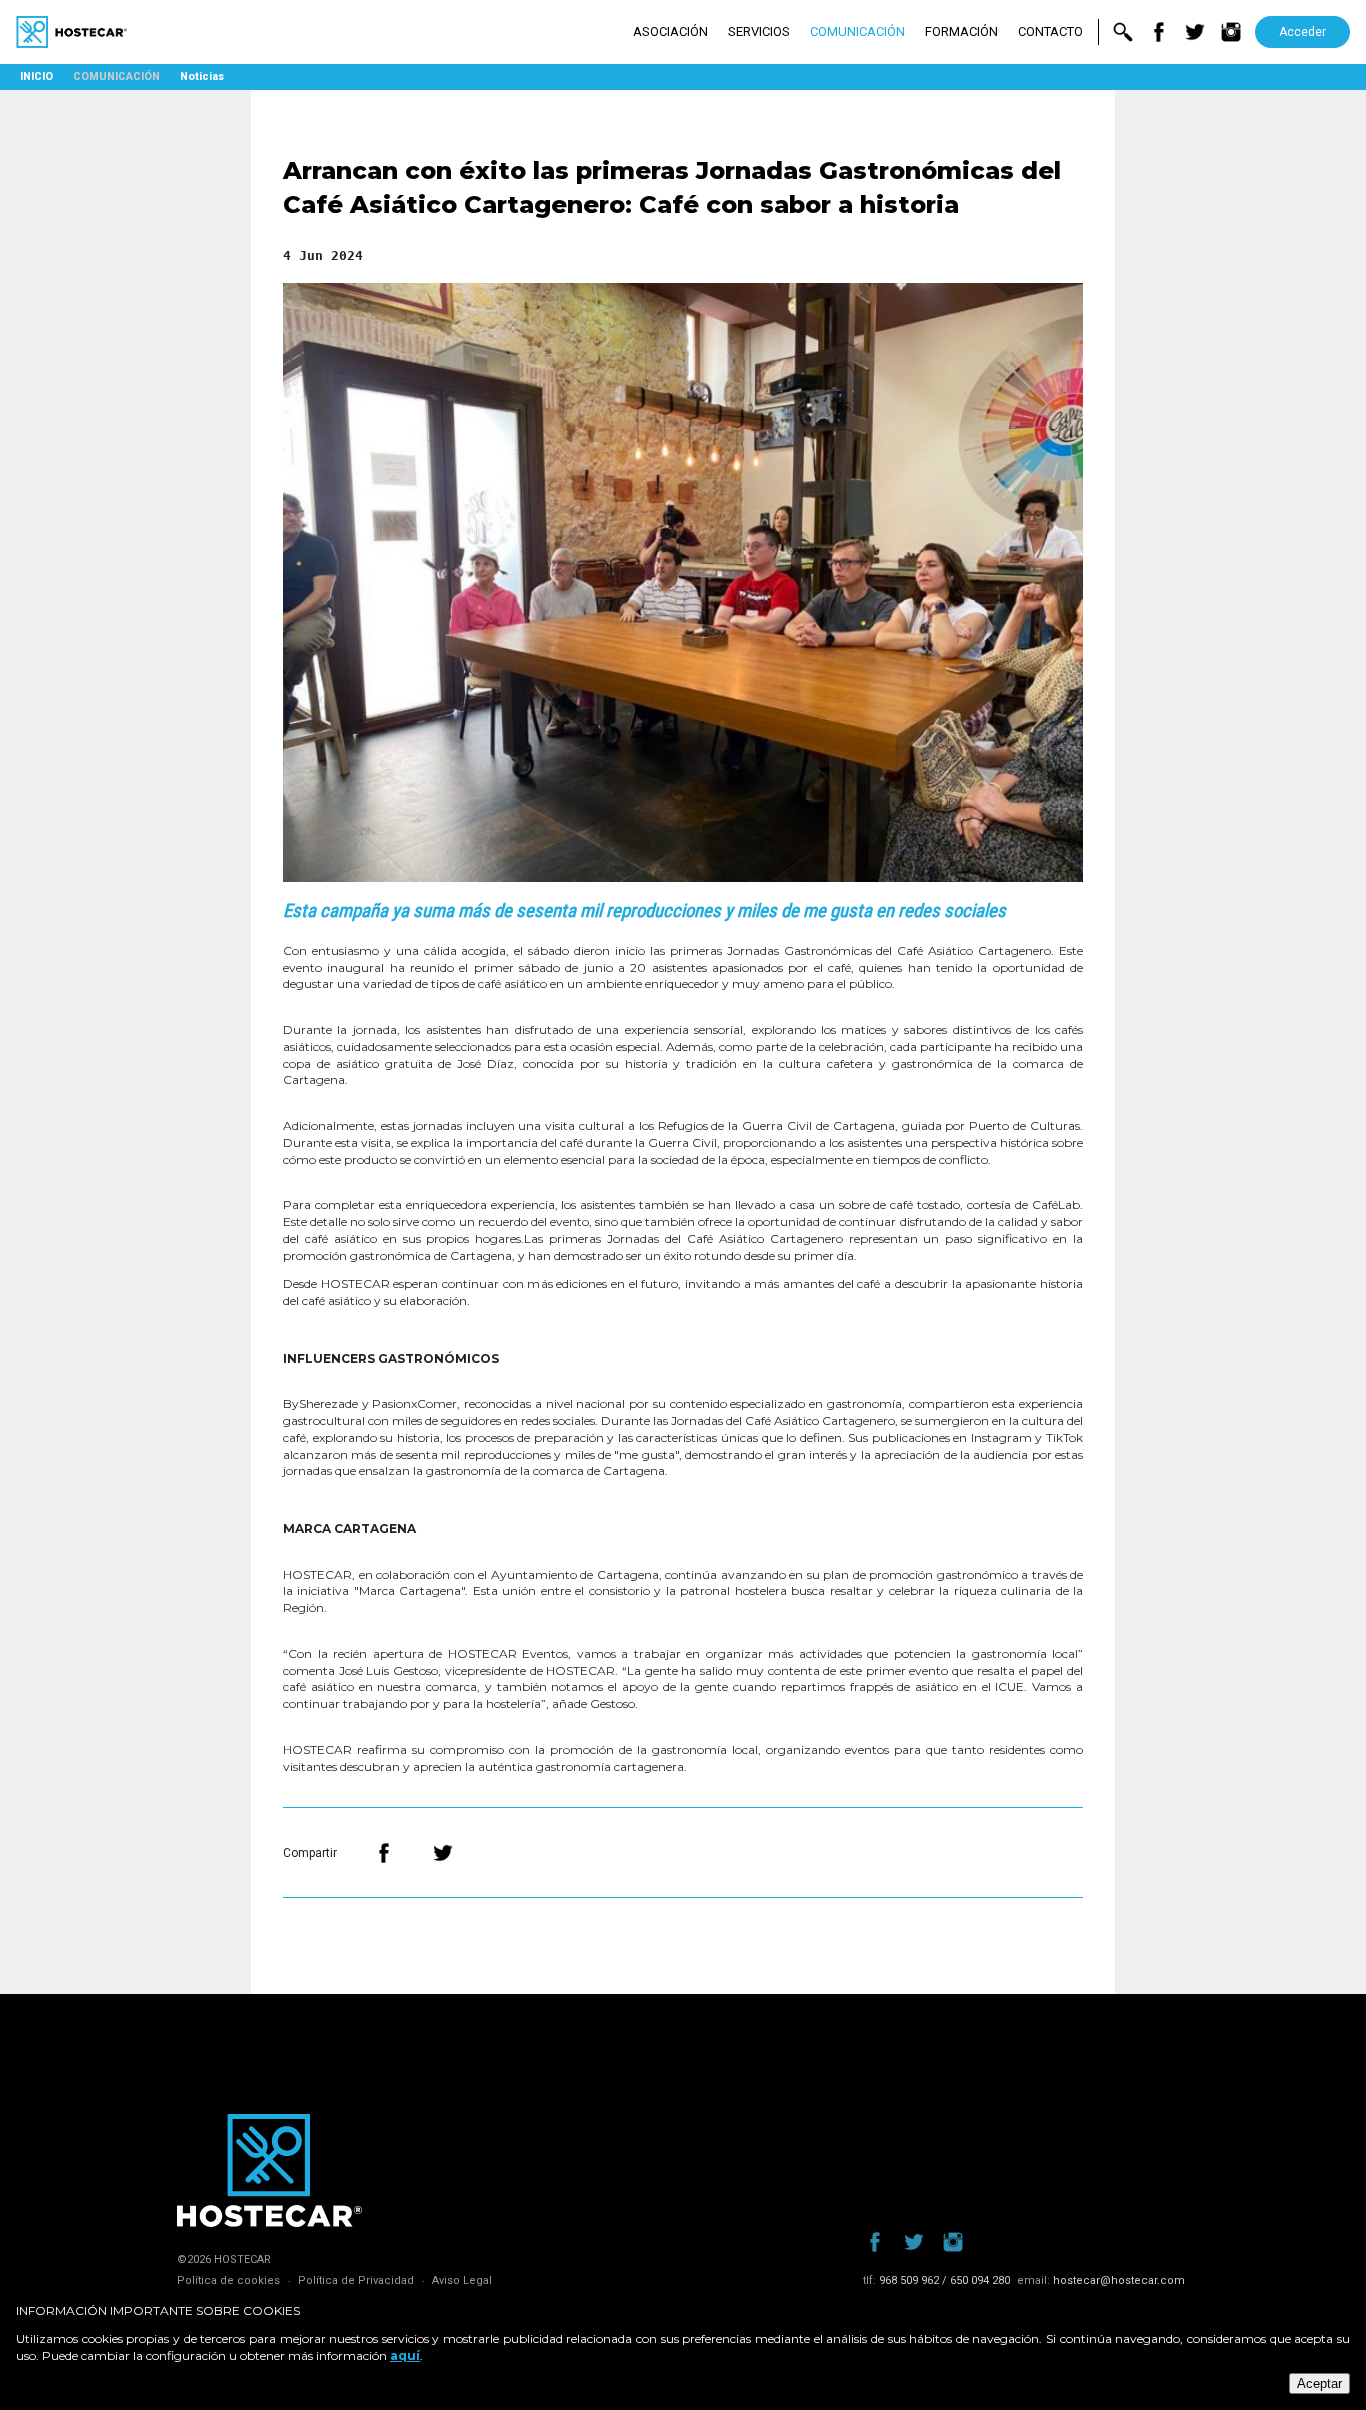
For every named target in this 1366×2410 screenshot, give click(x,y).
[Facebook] (384, 1853)
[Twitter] (443, 1853)
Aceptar (1319, 2383)
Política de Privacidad (356, 2280)
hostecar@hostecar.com (1119, 2280)
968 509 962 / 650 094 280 (944, 2280)
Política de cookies (228, 2280)
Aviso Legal (462, 2280)
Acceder (1302, 32)
